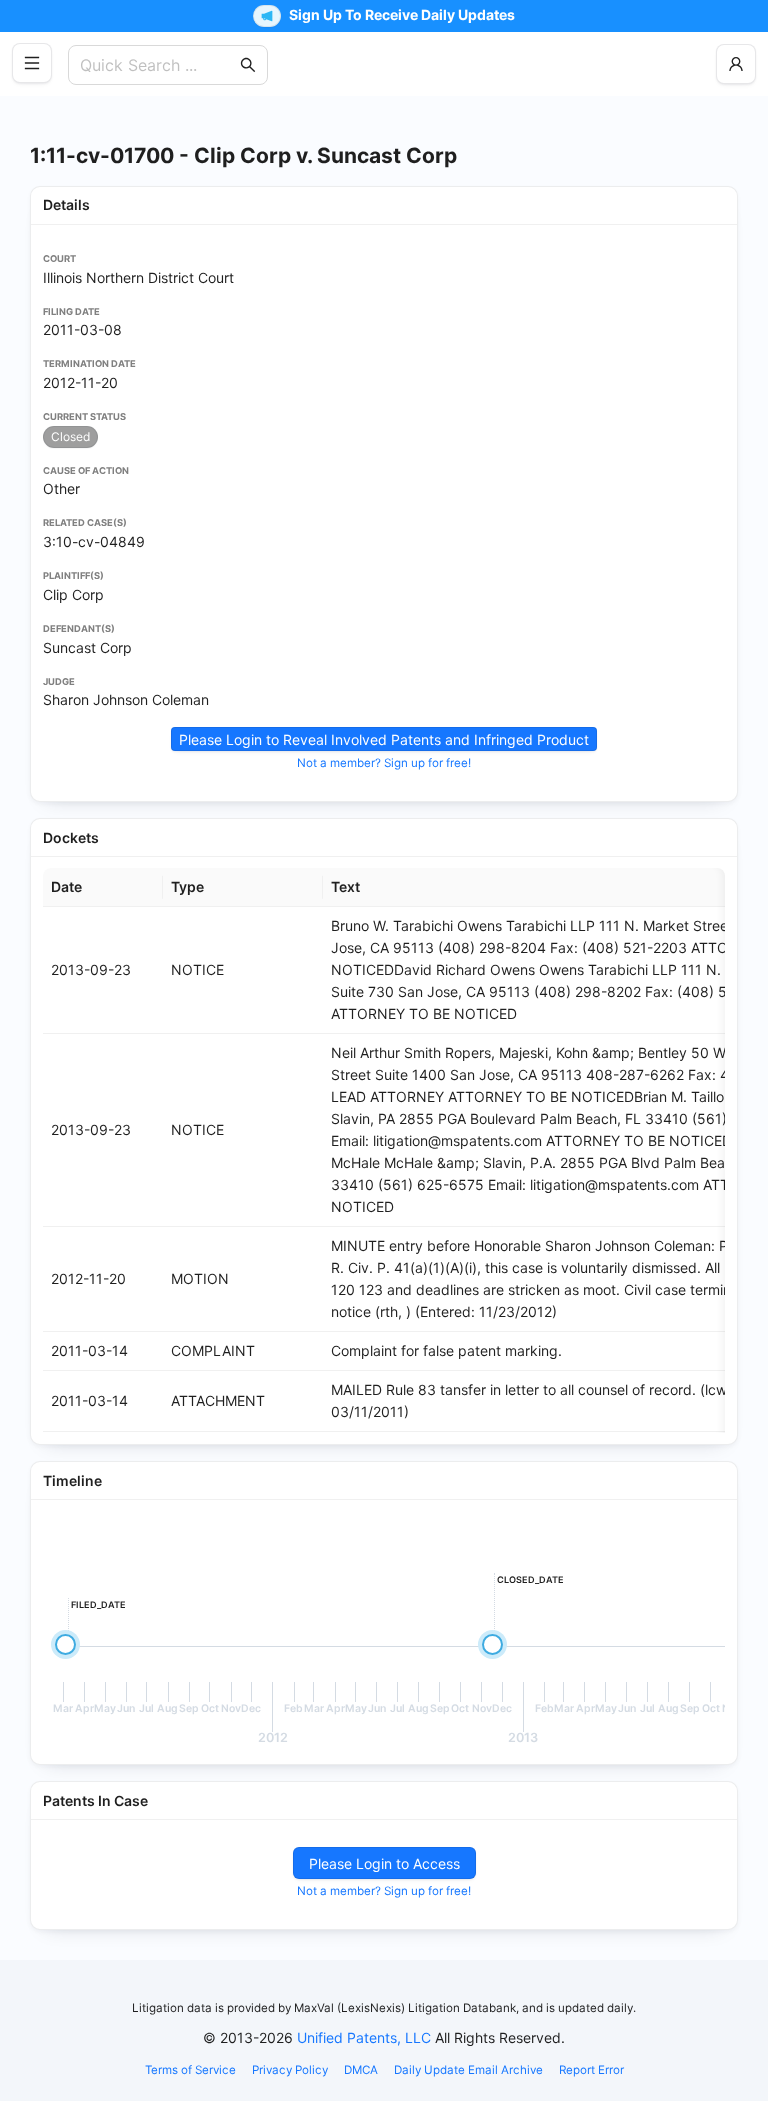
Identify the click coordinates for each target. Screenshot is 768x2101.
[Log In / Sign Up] (736, 64)
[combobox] (158, 65)
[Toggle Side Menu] (32, 63)
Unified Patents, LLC (364, 2037)
